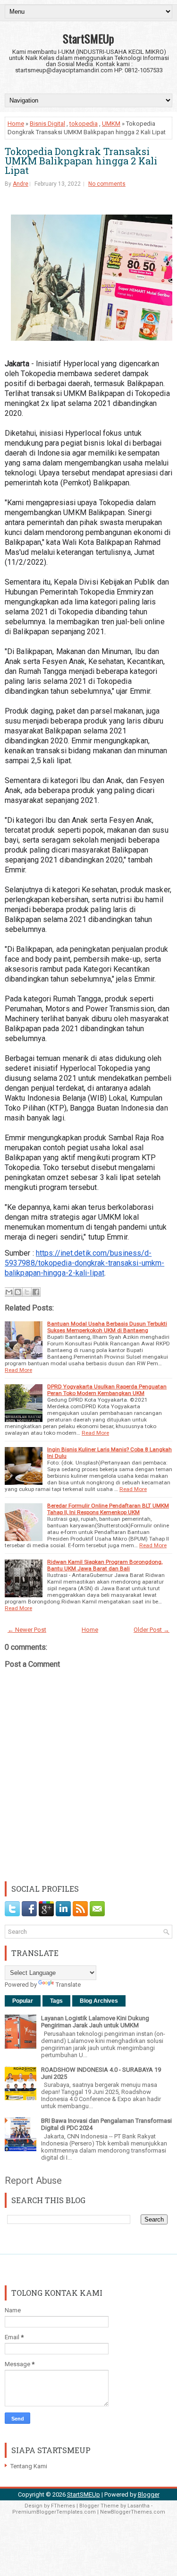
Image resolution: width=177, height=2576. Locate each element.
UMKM (111, 124)
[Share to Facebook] (36, 1292)
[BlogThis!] (18, 1292)
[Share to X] (27, 1292)
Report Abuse (33, 2180)
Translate (68, 1985)
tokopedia (84, 124)
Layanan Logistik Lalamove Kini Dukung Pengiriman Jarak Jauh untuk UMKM (95, 2022)
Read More (18, 1370)
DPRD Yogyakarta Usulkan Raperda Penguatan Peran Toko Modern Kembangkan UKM (107, 1390)
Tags (56, 2001)
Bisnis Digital (47, 124)
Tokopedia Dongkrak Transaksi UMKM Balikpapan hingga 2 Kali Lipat (81, 161)
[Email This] (9, 1292)
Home (16, 124)
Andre (21, 184)
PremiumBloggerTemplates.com (54, 2512)
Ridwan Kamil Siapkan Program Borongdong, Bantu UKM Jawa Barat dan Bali (105, 1565)
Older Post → (152, 1630)
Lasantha (139, 2506)
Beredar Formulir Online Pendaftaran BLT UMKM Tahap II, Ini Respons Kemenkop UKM (108, 1509)
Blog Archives (99, 2001)
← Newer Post (27, 1630)
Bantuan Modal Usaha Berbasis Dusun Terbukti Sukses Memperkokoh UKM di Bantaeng (107, 1327)
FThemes (63, 2506)
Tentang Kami (29, 2466)
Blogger (149, 2494)
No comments (107, 184)
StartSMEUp (88, 38)
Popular (23, 2001)
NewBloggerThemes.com (133, 2512)
